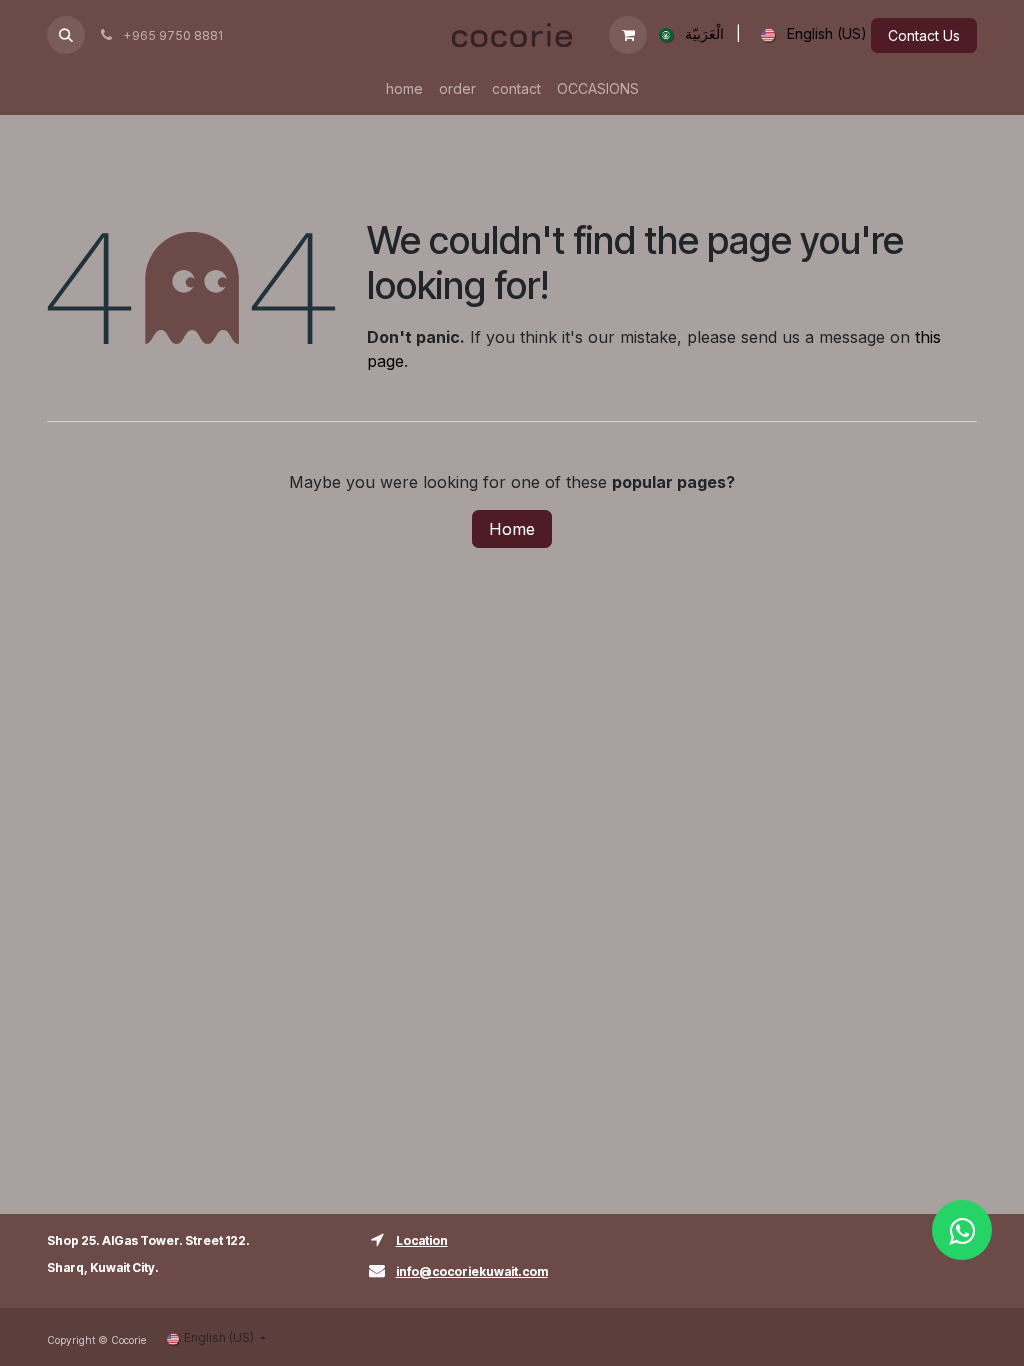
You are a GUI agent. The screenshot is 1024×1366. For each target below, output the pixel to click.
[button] (66, 35)
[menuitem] (687, 35)
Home (512, 529)
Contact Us (924, 35)
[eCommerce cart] (628, 35)
